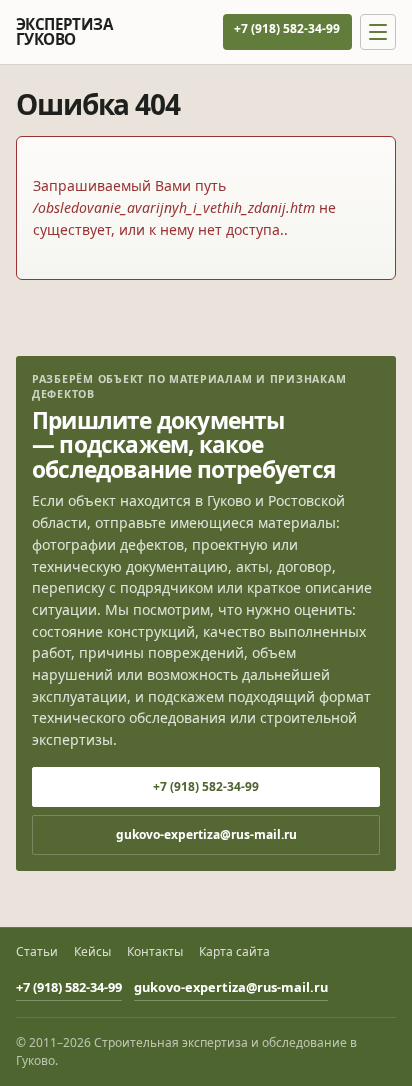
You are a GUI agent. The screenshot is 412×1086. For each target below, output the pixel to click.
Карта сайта (234, 952)
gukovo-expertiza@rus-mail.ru (206, 834)
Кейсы (92, 952)
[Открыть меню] (378, 32)
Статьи (37, 952)
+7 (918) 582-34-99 (287, 28)
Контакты (155, 952)
